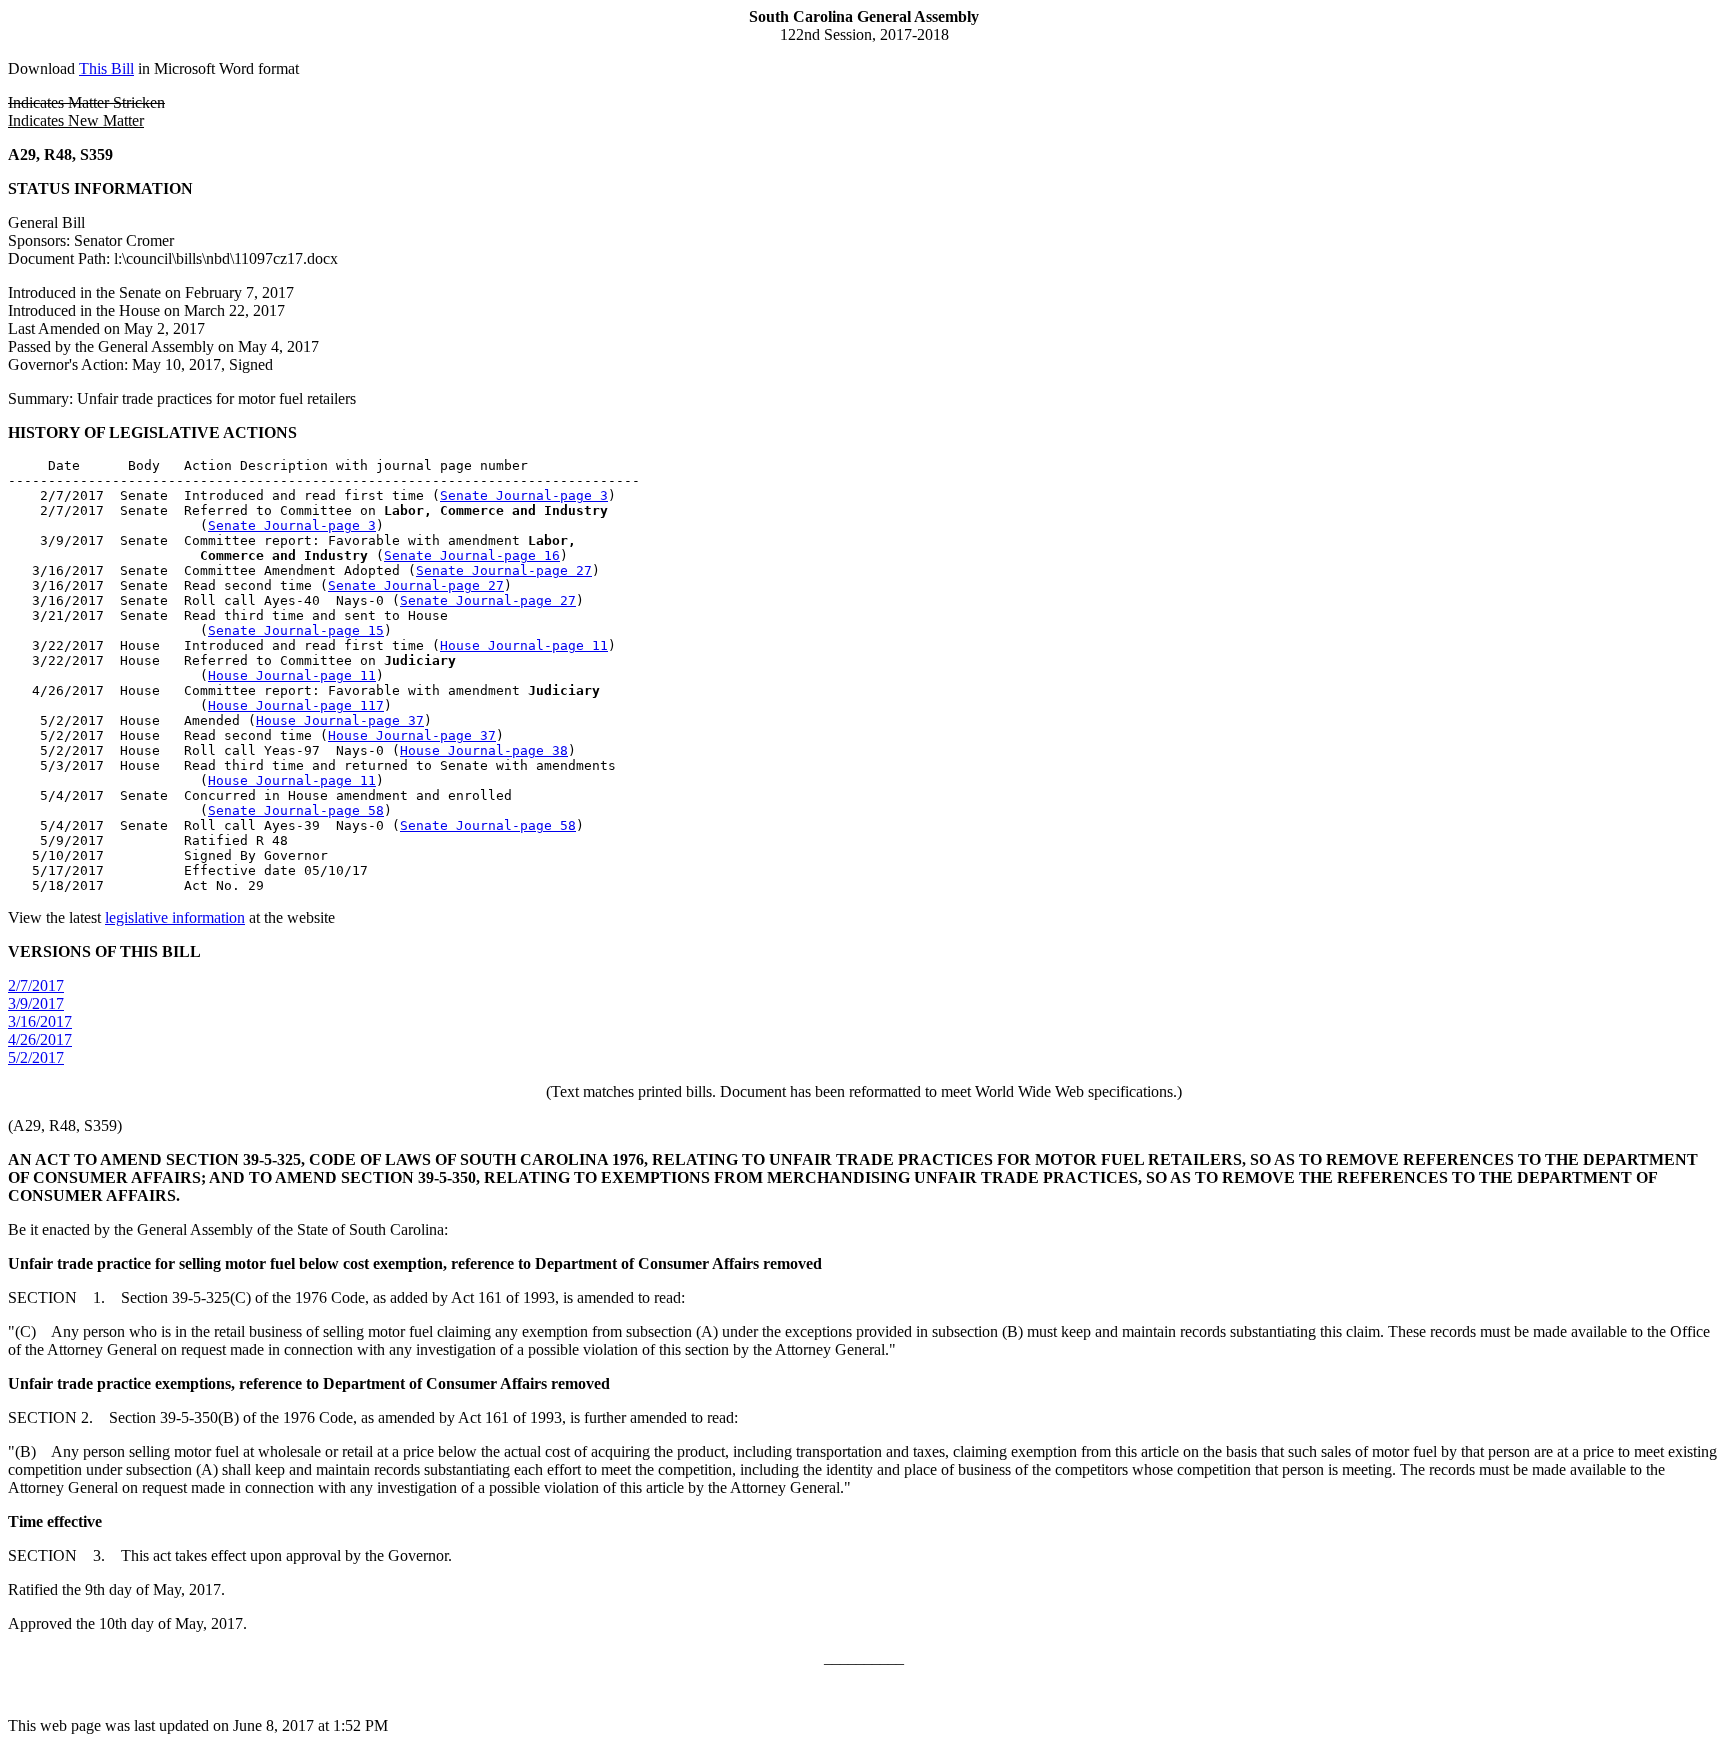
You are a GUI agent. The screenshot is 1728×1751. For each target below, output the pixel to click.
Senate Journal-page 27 (504, 570)
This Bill (106, 68)
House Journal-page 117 (296, 705)
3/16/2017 (40, 1021)
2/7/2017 (36, 985)
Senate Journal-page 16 (472, 555)
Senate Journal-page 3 (524, 495)
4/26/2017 (40, 1039)
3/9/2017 (36, 1003)
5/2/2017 (36, 1057)
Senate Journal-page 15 (296, 630)
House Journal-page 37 (340, 720)
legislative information (175, 917)
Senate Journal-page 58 (296, 810)
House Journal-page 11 (524, 645)
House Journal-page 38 (484, 750)
